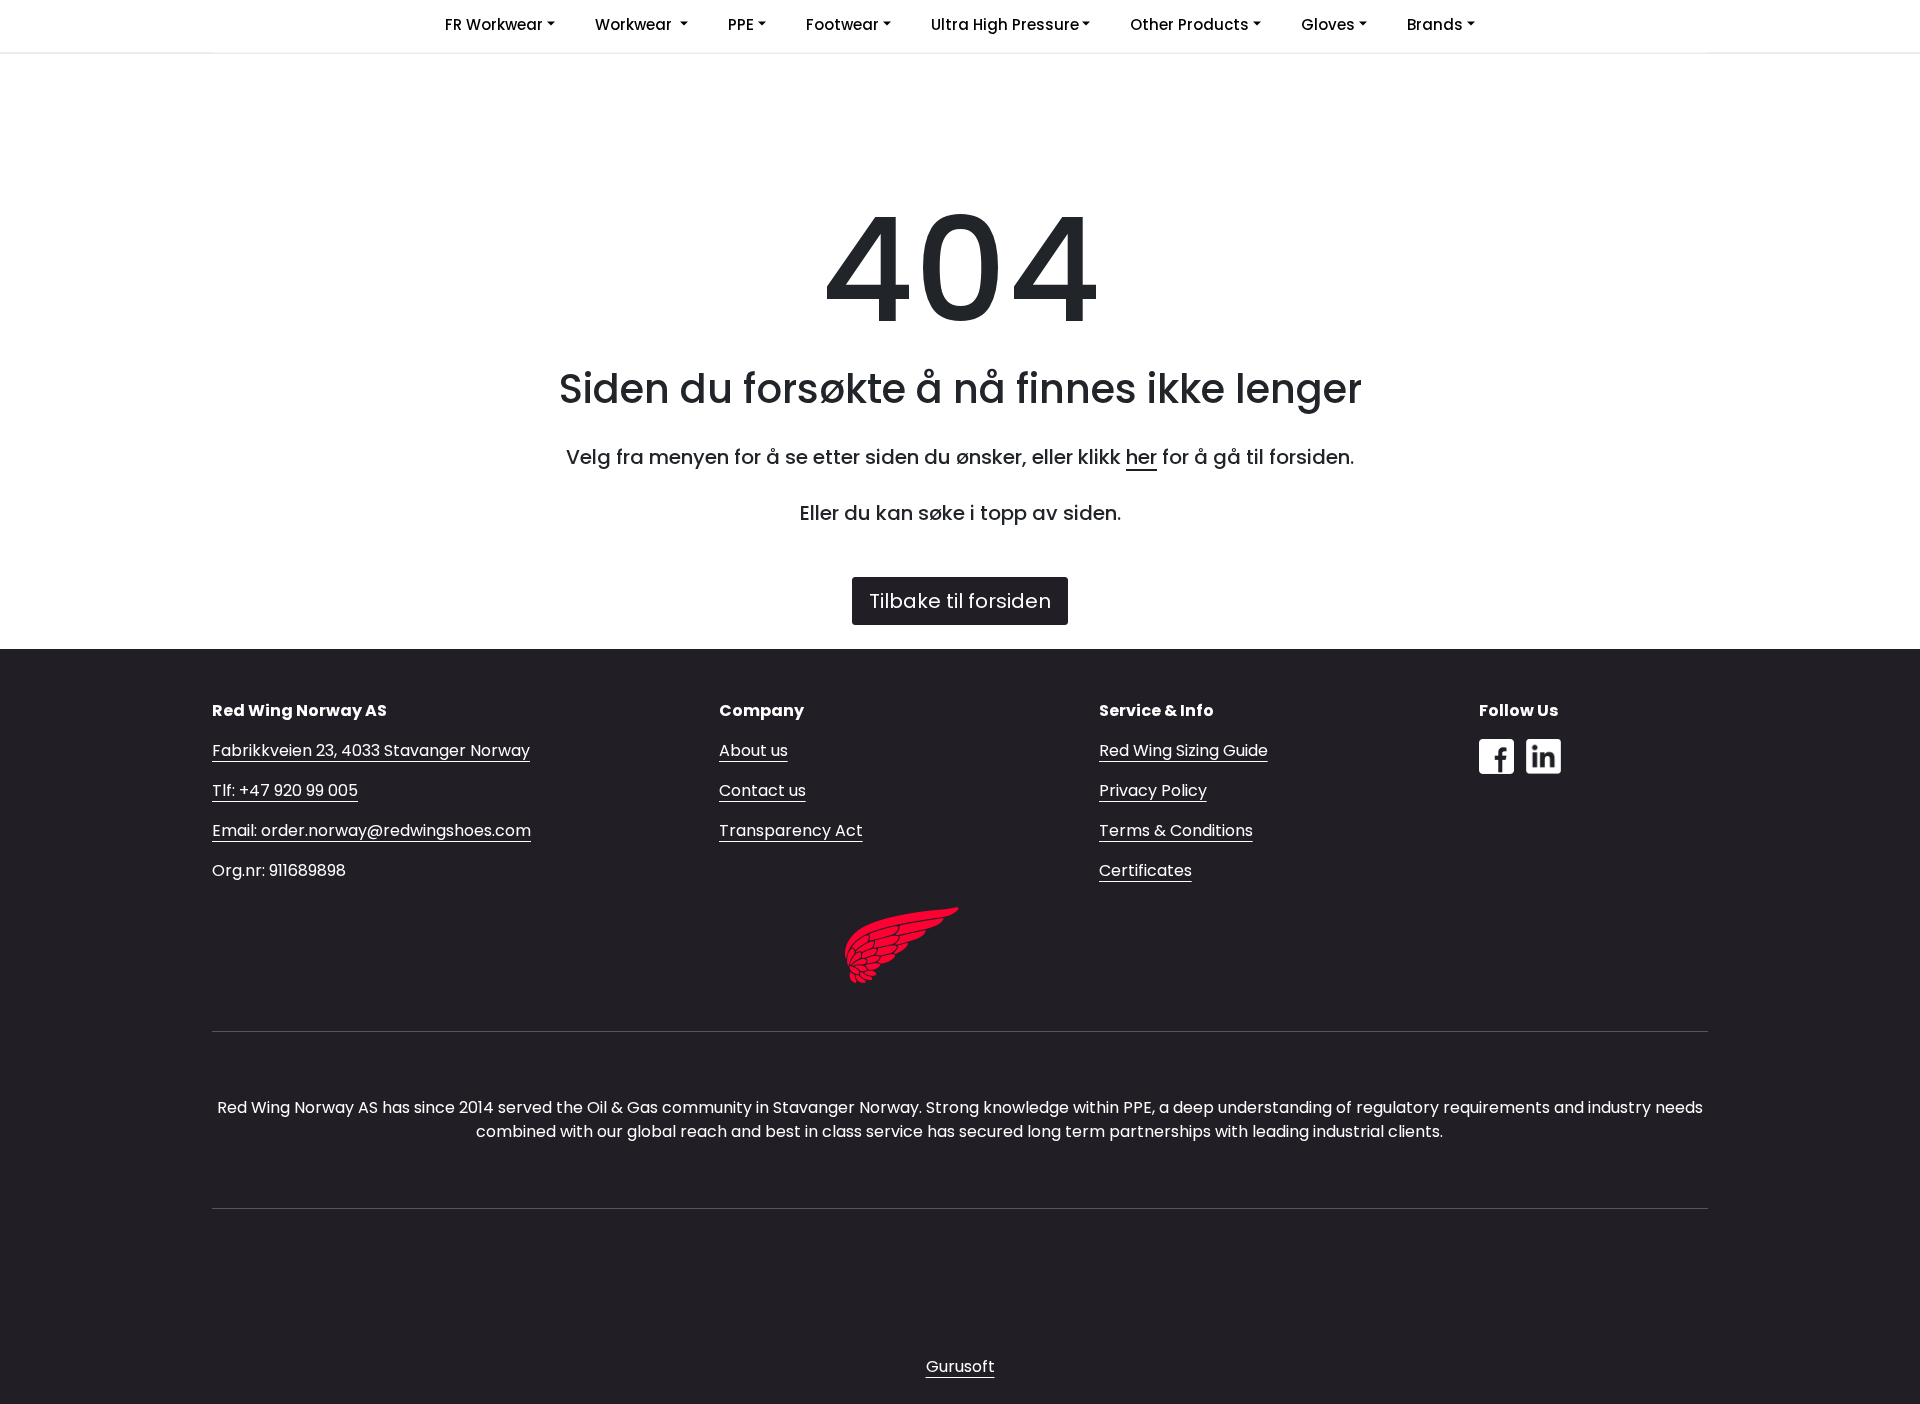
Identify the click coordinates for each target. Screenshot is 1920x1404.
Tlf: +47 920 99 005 (285, 790)
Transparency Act (791, 830)
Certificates (1145, 870)
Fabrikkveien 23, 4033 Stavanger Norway (371, 750)
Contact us (762, 790)
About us (753, 750)
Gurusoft (960, 1366)
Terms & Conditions (1176, 830)
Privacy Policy (1153, 790)
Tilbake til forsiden (960, 601)
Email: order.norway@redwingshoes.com (371, 830)
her (1141, 457)
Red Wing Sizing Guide (1183, 750)
